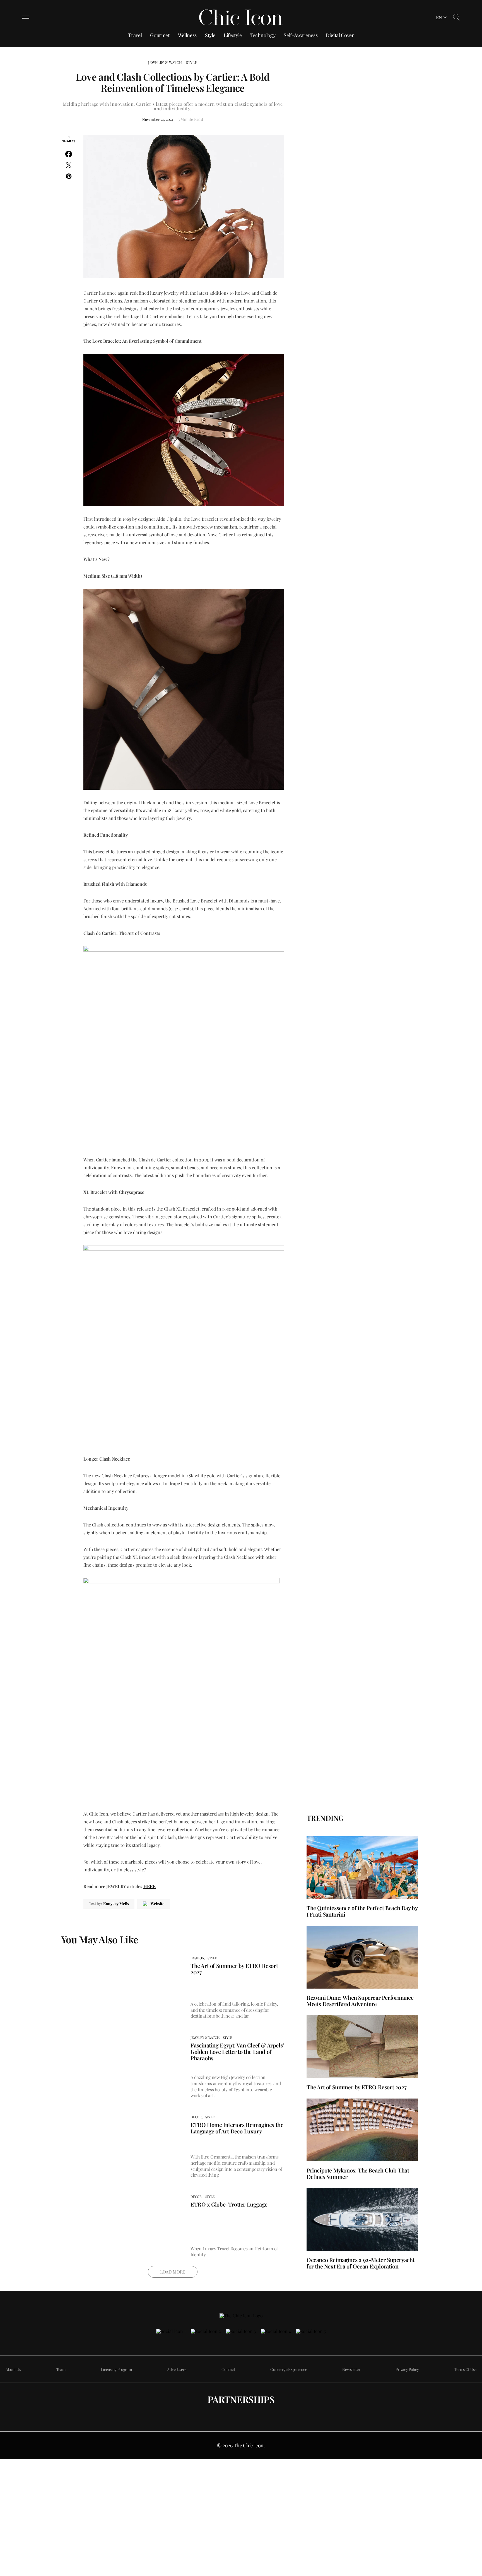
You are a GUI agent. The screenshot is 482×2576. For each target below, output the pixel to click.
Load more (173, 2272)
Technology (263, 35)
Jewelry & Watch (165, 62)
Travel (135, 35)
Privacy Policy (407, 2369)
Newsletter (351, 2369)
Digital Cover (340, 35)
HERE (150, 1886)
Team (61, 2369)
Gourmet (160, 35)
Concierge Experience (289, 2369)
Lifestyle (233, 35)
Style (210, 35)
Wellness (187, 35)
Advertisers (177, 2369)
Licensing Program (116, 2369)
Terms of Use (465, 2369)
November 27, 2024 (158, 119)
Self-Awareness (301, 35)
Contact (228, 2369)
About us (13, 2369)
